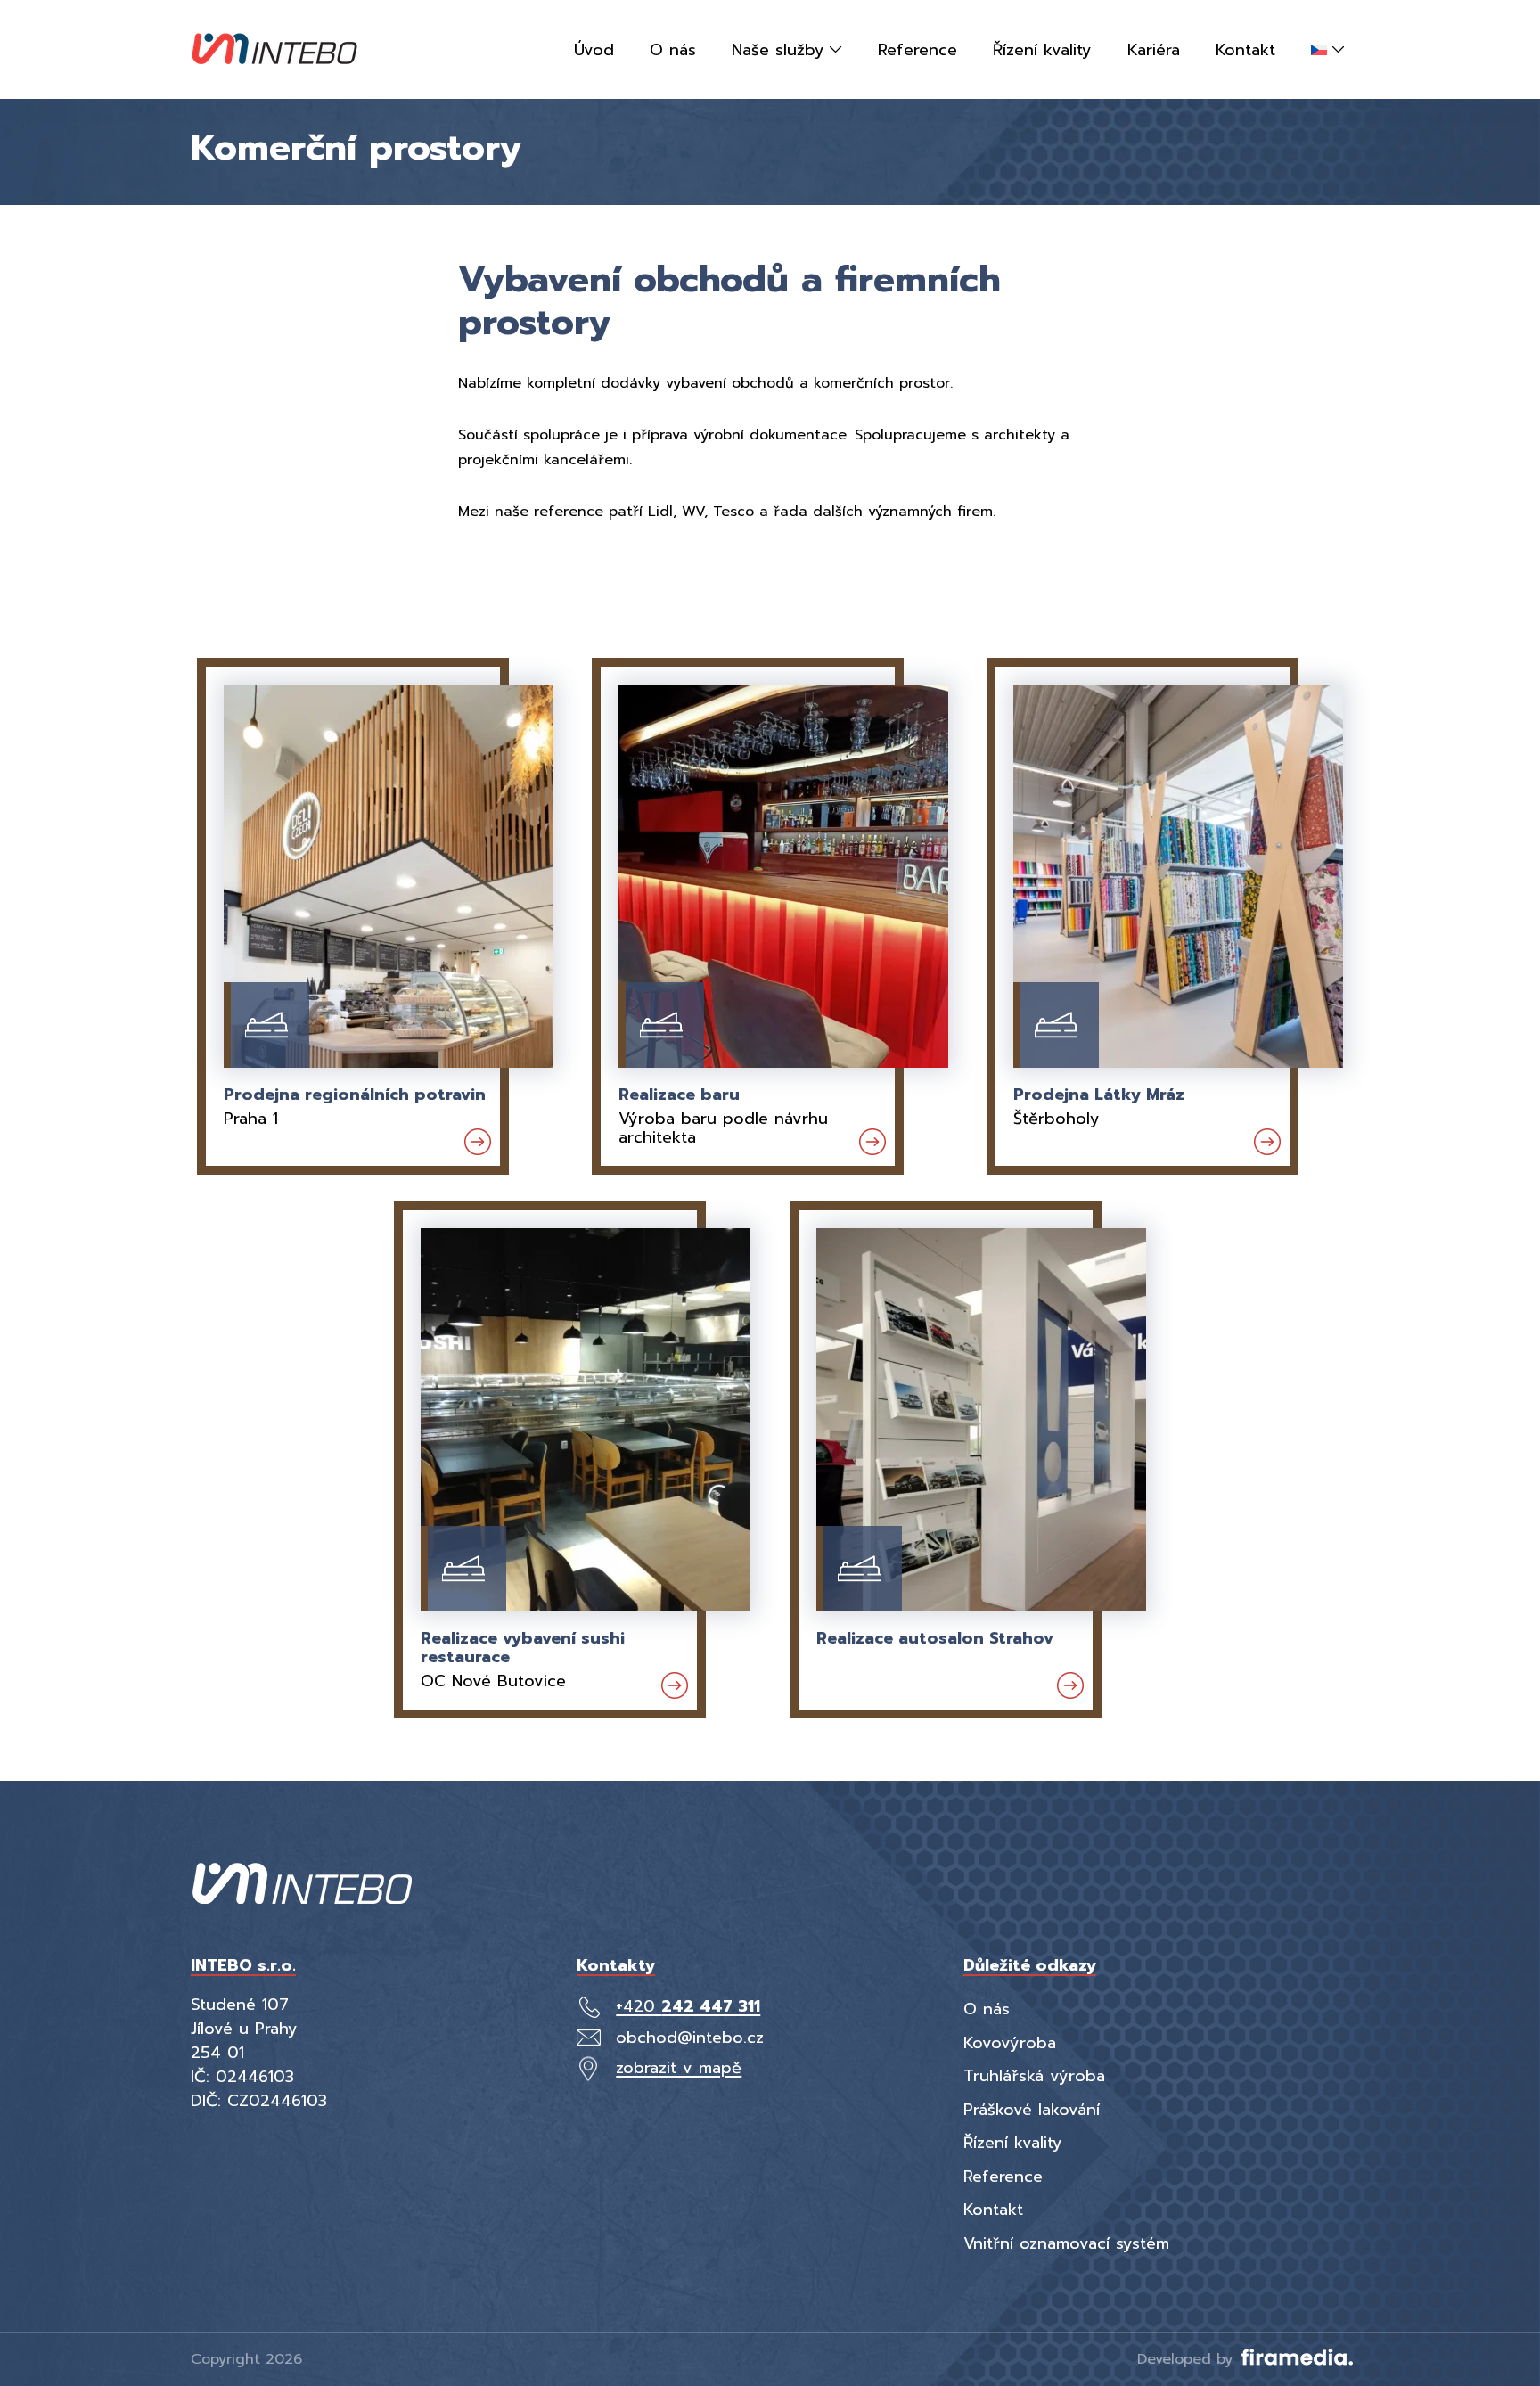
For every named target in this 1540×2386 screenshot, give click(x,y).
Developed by (1188, 2359)
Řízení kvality (1013, 2143)
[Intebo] (274, 49)
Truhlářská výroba (1034, 2076)
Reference (1003, 2177)
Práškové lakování (1032, 2110)
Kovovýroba (1010, 2043)
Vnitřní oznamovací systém (1066, 2243)
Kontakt (993, 2210)
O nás (987, 2009)
